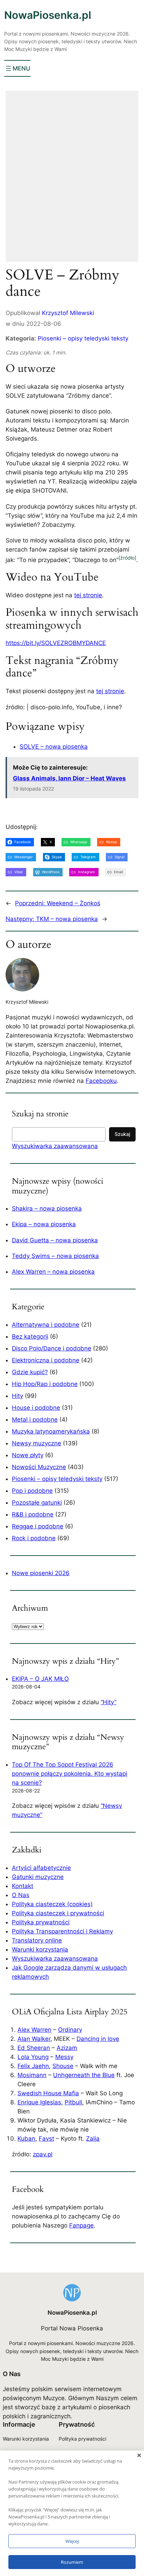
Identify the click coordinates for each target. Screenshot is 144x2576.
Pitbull (73, 2102)
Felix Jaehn (33, 2066)
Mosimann (32, 2075)
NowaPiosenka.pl (48, 15)
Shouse (63, 2066)
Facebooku (101, 1081)
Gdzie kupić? (30, 1372)
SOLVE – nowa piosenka (54, 747)
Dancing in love (98, 2039)
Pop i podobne (32, 1491)
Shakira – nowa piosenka (47, 1208)
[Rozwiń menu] (17, 68)
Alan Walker (34, 2039)
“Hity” (109, 1702)
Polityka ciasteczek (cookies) (52, 1904)
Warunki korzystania (40, 1949)
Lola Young (33, 2057)
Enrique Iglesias (39, 2102)
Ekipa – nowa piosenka (44, 1224)
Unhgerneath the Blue (84, 2075)
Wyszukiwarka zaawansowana (55, 1146)
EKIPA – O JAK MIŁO (40, 1679)
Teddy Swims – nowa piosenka (55, 1256)
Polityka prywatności (41, 1922)
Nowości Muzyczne (39, 1467)
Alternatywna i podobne (46, 1325)
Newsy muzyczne (37, 1443)
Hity (17, 1396)
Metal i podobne (35, 1420)
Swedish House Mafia (48, 2093)
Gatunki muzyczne (38, 1877)
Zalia (93, 2139)
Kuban (26, 2139)
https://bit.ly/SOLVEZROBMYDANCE (56, 643)
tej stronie (88, 595)
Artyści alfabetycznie (41, 1868)
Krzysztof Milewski (68, 313)
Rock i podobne (34, 1538)
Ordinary (70, 2030)
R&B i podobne (33, 1514)
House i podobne (36, 1408)
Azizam (67, 2048)
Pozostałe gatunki (37, 1503)
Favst (46, 2139)
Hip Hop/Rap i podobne (45, 1384)
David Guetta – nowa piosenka (55, 1240)
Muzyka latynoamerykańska (51, 1431)
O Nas (21, 1895)
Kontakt (23, 1886)
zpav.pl (43, 2154)
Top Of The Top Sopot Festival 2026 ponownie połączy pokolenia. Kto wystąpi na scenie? (70, 1774)
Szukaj (122, 1134)
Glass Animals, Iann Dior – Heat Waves (69, 778)
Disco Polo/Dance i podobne (52, 1348)
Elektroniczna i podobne (46, 1360)
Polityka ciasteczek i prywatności (58, 1913)
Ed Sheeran (34, 2048)
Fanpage (81, 2225)
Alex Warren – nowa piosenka (53, 1272)
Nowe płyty (28, 1455)
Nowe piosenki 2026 (41, 1573)
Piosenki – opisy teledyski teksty (83, 338)
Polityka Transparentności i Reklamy (62, 1931)
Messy (64, 2057)
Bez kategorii (30, 1336)
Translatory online (37, 1940)
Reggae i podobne (38, 1526)
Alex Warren (34, 2030)
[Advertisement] (72, 181)
